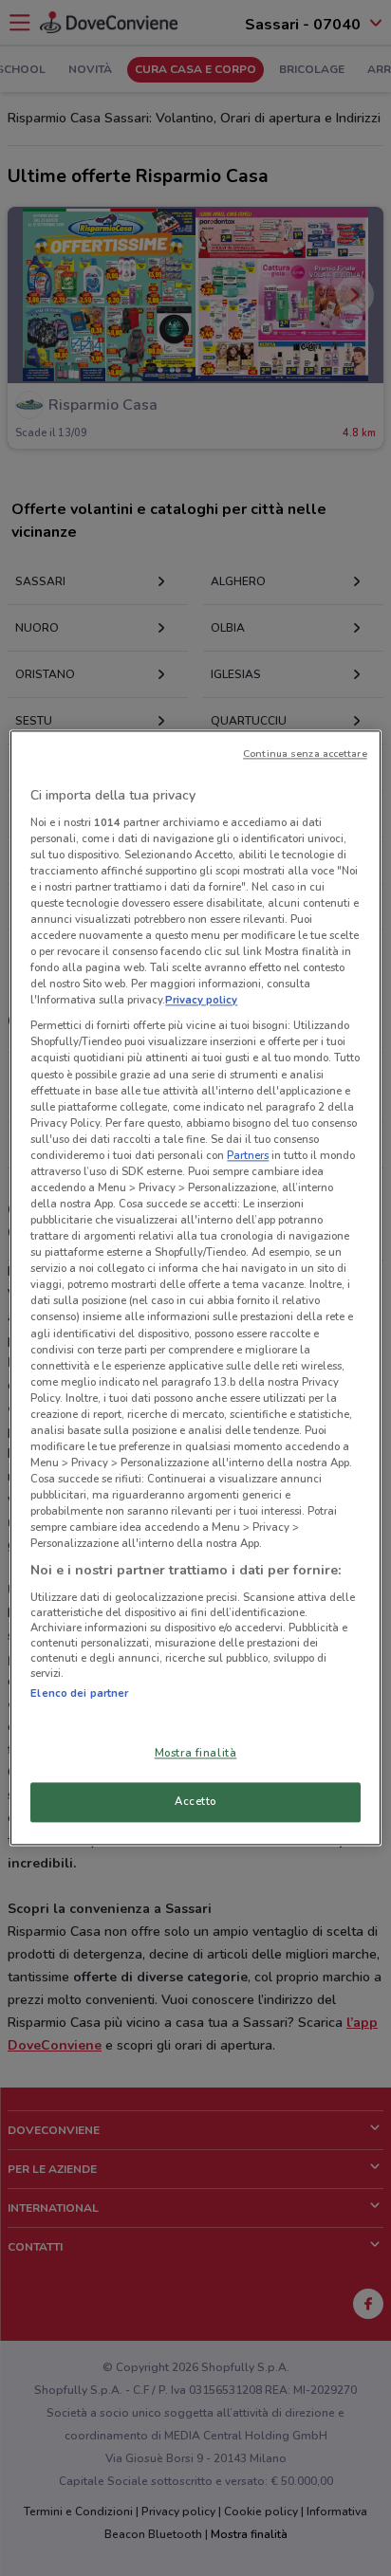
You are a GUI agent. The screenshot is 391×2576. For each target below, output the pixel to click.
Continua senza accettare (305, 754)
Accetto (195, 1802)
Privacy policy (201, 1001)
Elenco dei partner (79, 1693)
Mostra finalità (196, 1754)
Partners (248, 1155)
